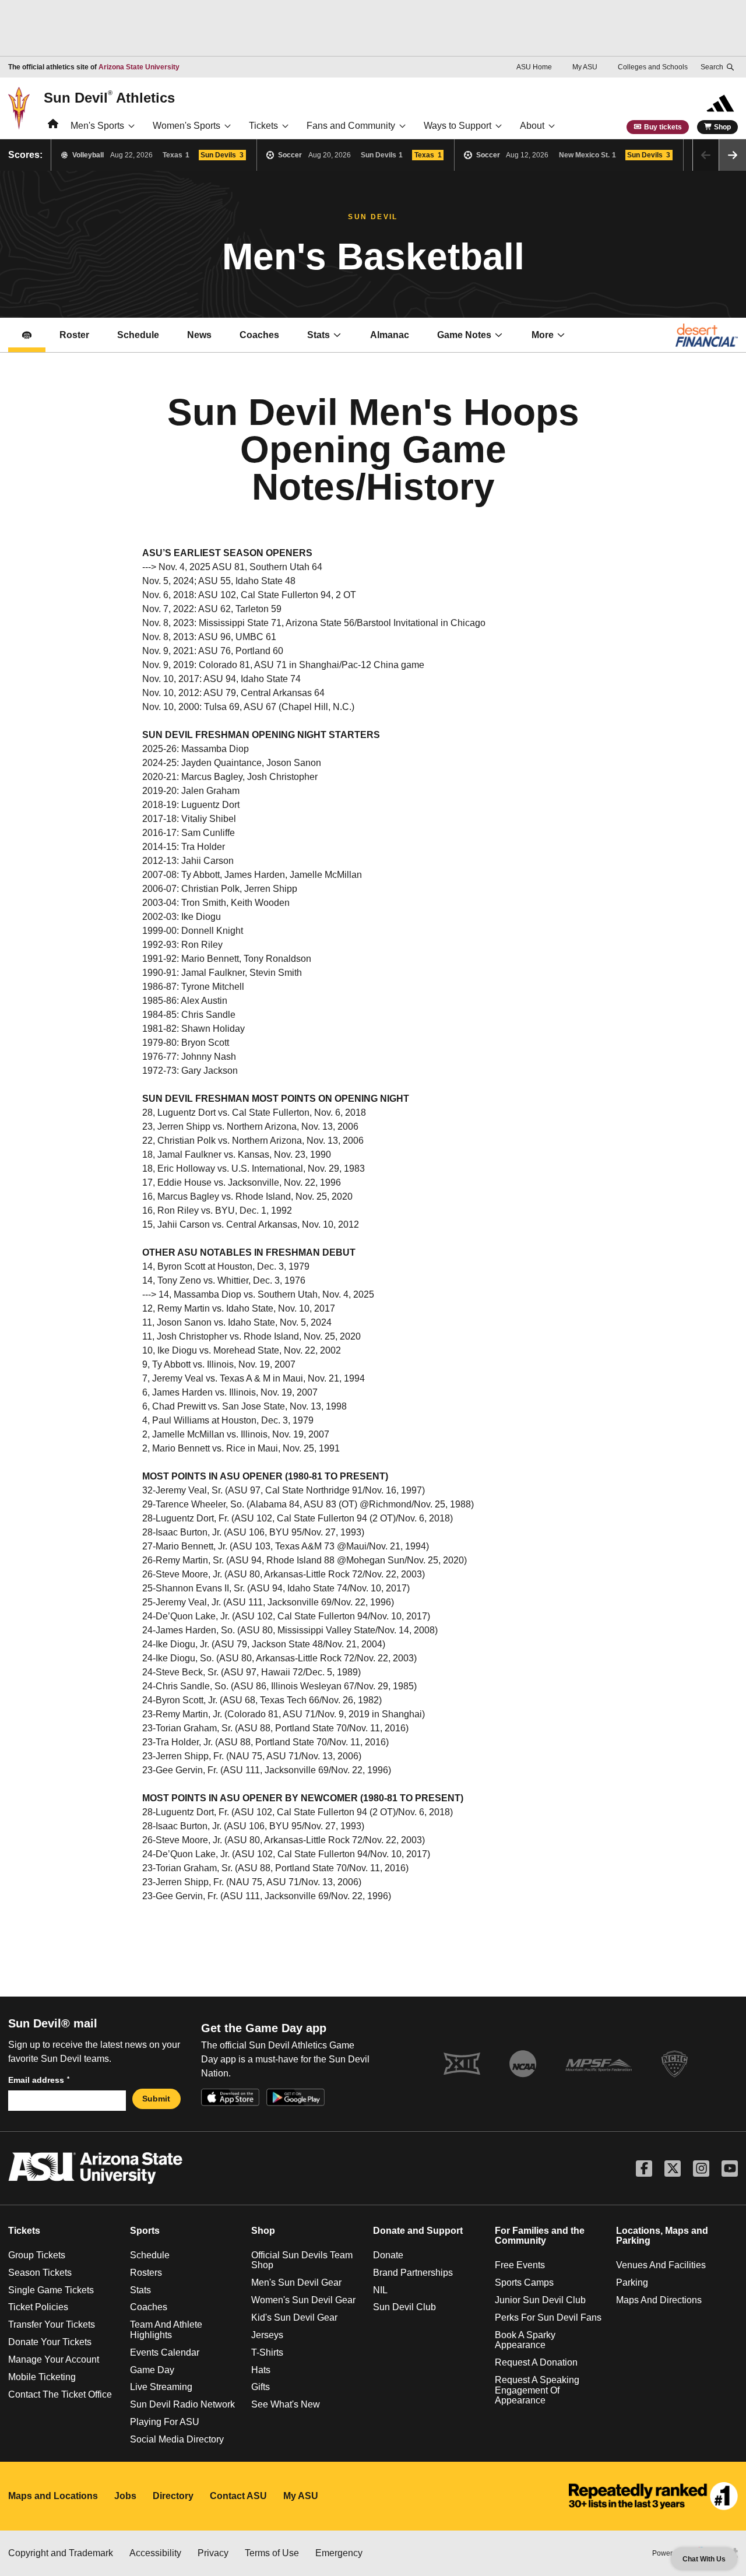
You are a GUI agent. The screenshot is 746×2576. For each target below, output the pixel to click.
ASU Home (534, 67)
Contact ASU (238, 2496)
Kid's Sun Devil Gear (294, 2317)
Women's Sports (186, 126)
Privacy (213, 2553)
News (199, 335)
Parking (632, 2282)
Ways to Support (458, 126)
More (543, 335)
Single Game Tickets (51, 2290)
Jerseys (267, 2335)
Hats (261, 2370)
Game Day (152, 2370)
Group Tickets (37, 2255)
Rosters (146, 2273)
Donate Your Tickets (50, 2342)
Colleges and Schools (653, 67)
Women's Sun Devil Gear (303, 2300)
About (532, 126)
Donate (388, 2255)
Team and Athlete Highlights (166, 2330)
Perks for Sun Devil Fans (548, 2317)
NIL (380, 2290)
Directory (173, 2496)
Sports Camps (524, 2282)
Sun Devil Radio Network (182, 2404)
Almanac (390, 335)
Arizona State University (139, 67)
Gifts (261, 2387)
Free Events (520, 2265)
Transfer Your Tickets (52, 2324)
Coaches (266, 338)
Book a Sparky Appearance (525, 2340)
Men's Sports (97, 126)
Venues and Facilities (661, 2265)
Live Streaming (161, 2387)
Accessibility (155, 2553)
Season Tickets (40, 2273)
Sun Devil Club (404, 2307)
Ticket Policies (38, 2307)
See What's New (286, 2404)
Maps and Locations (53, 2496)
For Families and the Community (540, 2236)
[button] (733, 155)
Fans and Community (351, 126)
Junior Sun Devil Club (540, 2300)
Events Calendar (165, 2352)
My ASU (585, 67)
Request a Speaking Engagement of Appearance (537, 2390)
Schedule (138, 335)
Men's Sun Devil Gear (296, 2282)
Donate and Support (418, 2231)
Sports (145, 2231)
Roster (74, 335)
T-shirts (267, 2352)
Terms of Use (272, 2553)
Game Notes (477, 338)
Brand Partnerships (413, 2273)
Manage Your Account (54, 2359)
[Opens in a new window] (653, 2496)
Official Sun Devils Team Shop (302, 2260)
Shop (722, 127)
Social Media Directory (177, 2439)
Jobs (125, 2496)
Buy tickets (663, 127)
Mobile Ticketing (42, 2377)
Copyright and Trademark (61, 2553)
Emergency (339, 2553)
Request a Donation (536, 2362)
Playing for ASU (165, 2422)
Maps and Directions (659, 2300)
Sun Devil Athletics (109, 97)
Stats (319, 335)
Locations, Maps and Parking (662, 2236)
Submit (156, 2099)
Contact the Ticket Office (60, 2394)
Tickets (263, 126)
